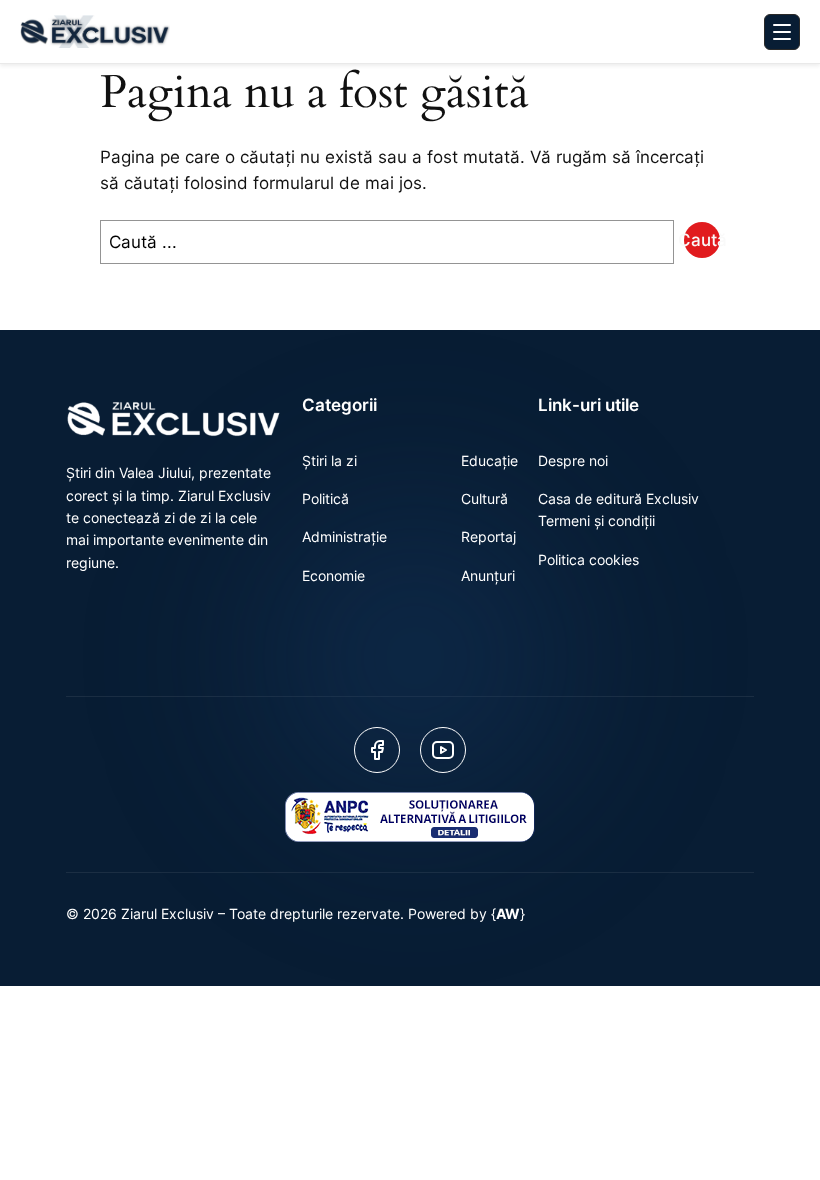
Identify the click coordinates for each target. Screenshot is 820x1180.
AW (508, 913)
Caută (702, 240)
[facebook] (377, 750)
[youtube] (443, 750)
